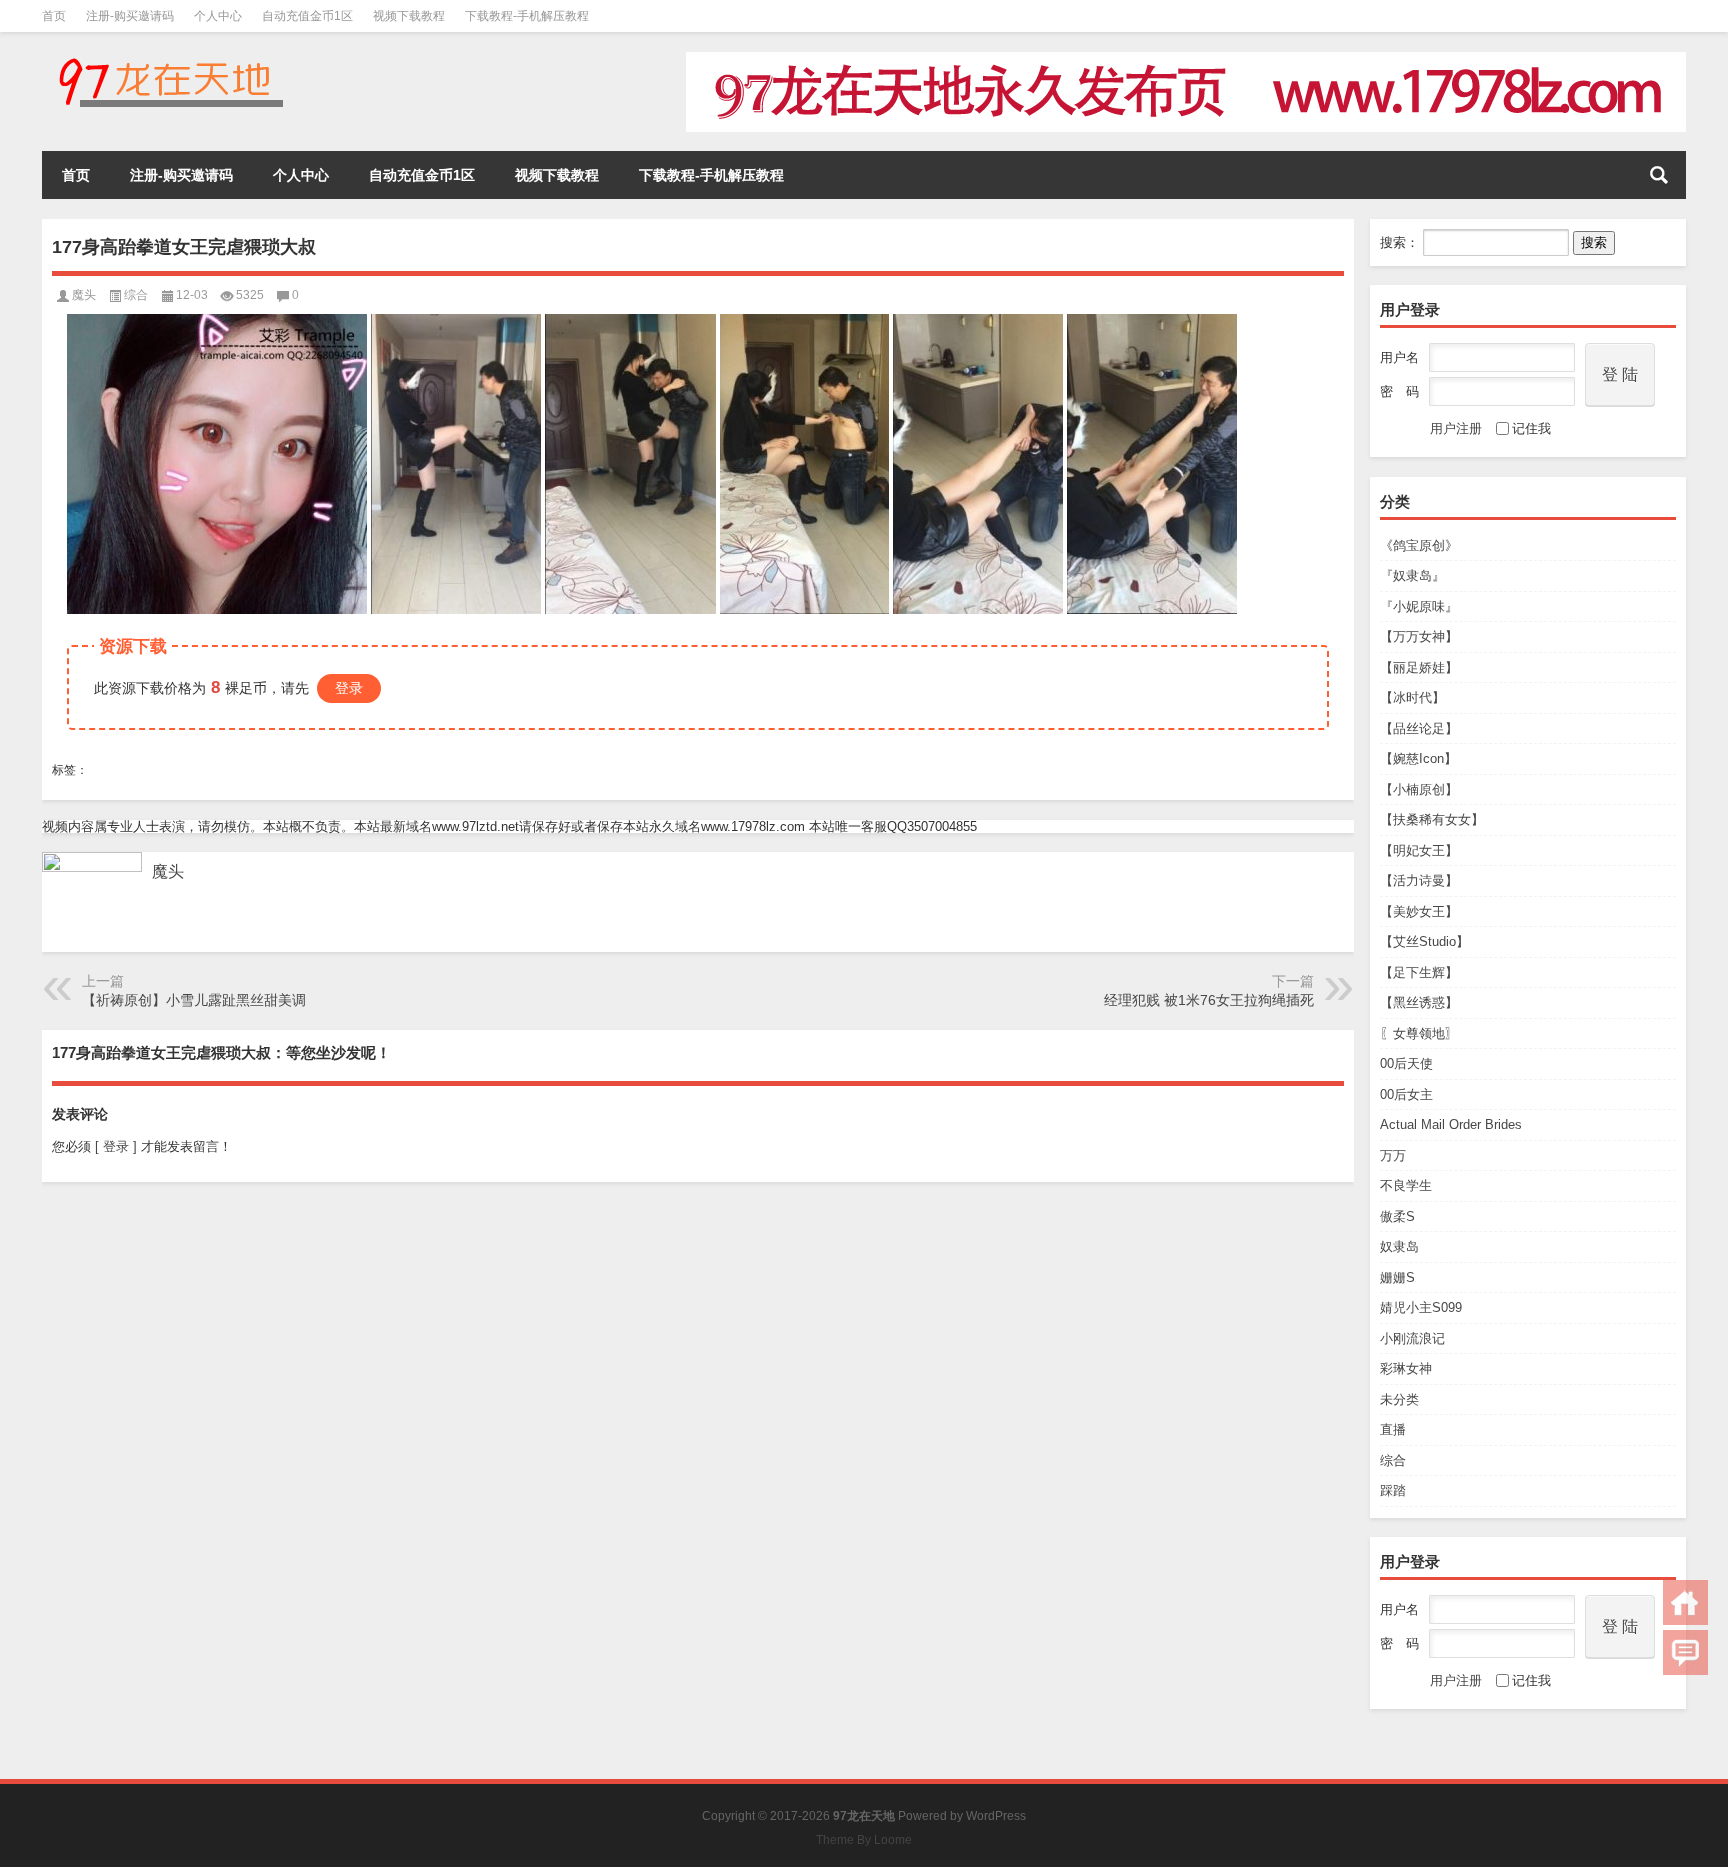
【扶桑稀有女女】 (1432, 819)
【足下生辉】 (1419, 972)
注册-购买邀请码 (130, 16)
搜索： (1399, 242)
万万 (1393, 1155)
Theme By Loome (864, 1840)
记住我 (1531, 428)
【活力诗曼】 (1419, 880)
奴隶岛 (1399, 1246)
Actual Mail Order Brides (1451, 1124)
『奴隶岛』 (1412, 575)
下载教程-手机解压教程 (527, 16)
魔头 (84, 295)
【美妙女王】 (1419, 911)
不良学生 (1406, 1185)
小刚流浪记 (1412, 1338)
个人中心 (218, 16)
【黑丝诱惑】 (1419, 1002)
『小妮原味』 (1419, 606)
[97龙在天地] (170, 58)
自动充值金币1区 (307, 16)
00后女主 (1406, 1094)
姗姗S (1397, 1277)
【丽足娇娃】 (1419, 667)
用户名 (1399, 357)
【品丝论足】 (1419, 728)
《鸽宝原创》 (1419, 545)
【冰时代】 (1412, 697)
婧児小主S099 (1421, 1307)
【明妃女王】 (1419, 850)
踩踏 (1393, 1490)
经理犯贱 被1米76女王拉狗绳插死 (1209, 1000)
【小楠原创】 (1419, 789)
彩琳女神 (1406, 1368)
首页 (54, 16)
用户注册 (1456, 428)
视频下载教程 (409, 16)
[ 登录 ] (116, 1146)
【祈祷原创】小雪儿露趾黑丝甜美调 (194, 1000)
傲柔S (1397, 1216)
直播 (1393, 1429)
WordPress (996, 1816)
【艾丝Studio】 (1424, 941)
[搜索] (1659, 175)
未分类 (1399, 1399)
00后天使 (1406, 1063)
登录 (349, 688)
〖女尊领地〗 (1419, 1033)
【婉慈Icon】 (1418, 758)
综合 (1393, 1460)
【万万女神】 (1419, 636)
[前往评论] (1685, 1652)
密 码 (1399, 391)
